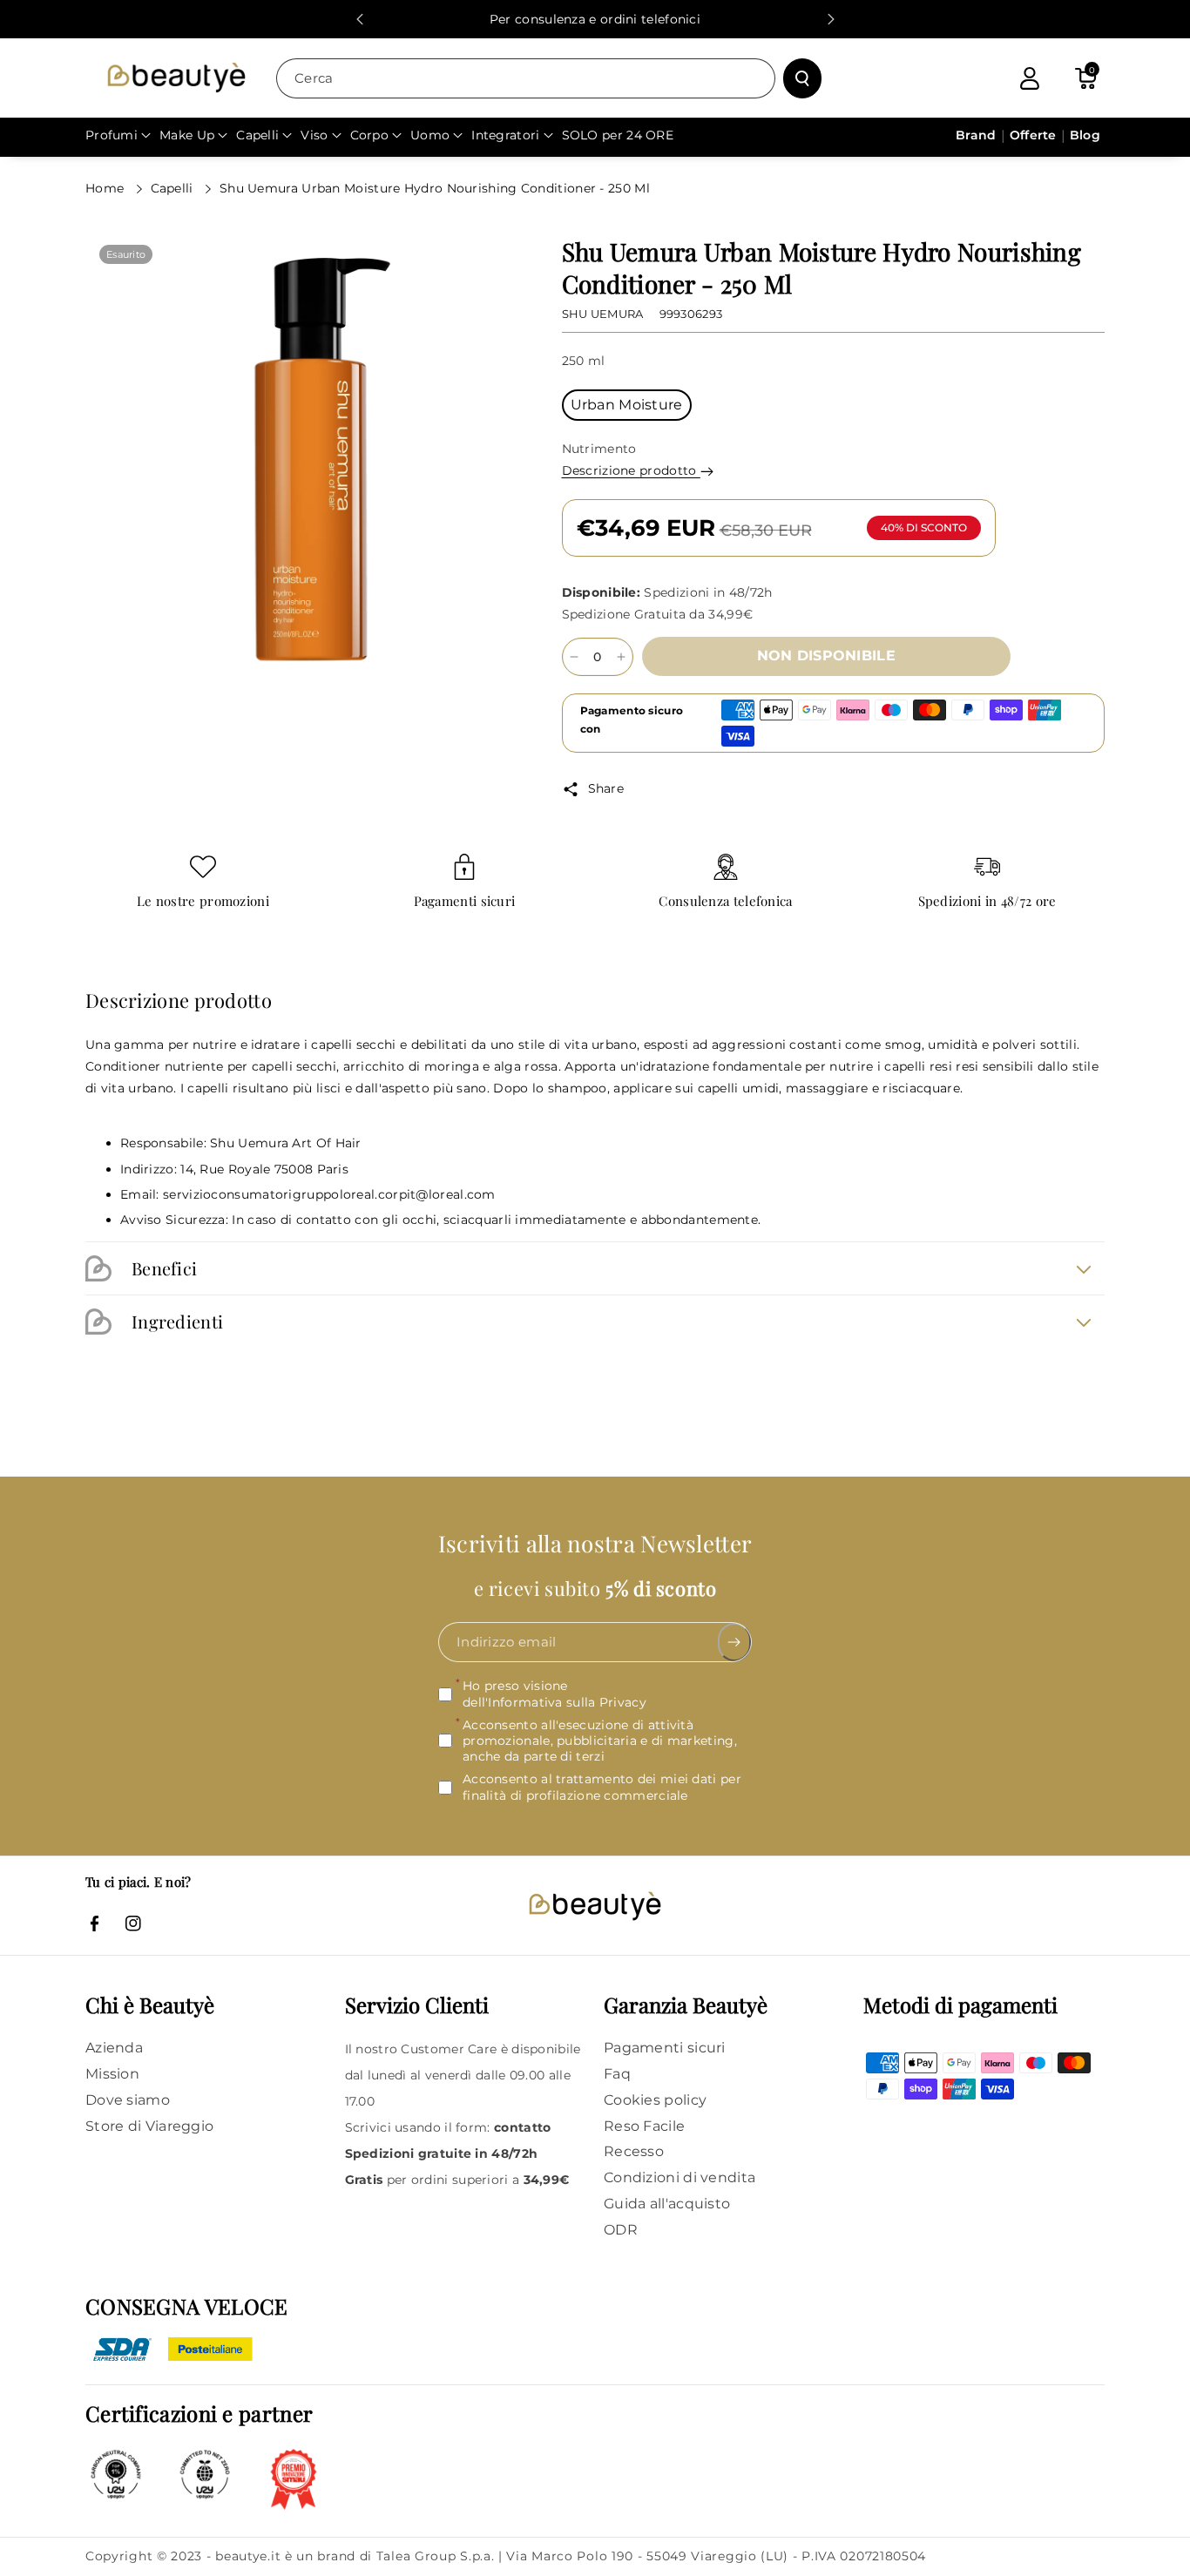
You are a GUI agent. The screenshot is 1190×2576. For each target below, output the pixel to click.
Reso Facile (644, 2126)
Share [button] (606, 788)
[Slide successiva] (831, 19)
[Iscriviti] (735, 1642)
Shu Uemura (603, 314)
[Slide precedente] (360, 19)
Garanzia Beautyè (686, 2005)
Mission (112, 2074)
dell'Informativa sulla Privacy (554, 1702)
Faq (617, 2074)
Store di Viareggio (149, 2126)
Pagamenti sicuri (465, 901)
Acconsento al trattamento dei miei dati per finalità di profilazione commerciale (602, 1787)
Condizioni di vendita (680, 2177)
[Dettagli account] (1030, 78)
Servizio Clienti (417, 2005)
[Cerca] (802, 78)
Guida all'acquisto (667, 2204)
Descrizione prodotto (631, 470)
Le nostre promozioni (203, 901)
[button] (1085, 78)
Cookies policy (655, 2100)
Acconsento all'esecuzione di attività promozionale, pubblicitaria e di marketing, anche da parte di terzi (600, 1741)
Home (107, 188)
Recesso (634, 2151)
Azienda (114, 2048)
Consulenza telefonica (725, 901)
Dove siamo (128, 2100)
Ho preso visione (554, 1694)
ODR (621, 2230)
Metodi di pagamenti (960, 2005)
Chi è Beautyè (150, 2005)
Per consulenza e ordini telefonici (595, 19)
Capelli (174, 188)
